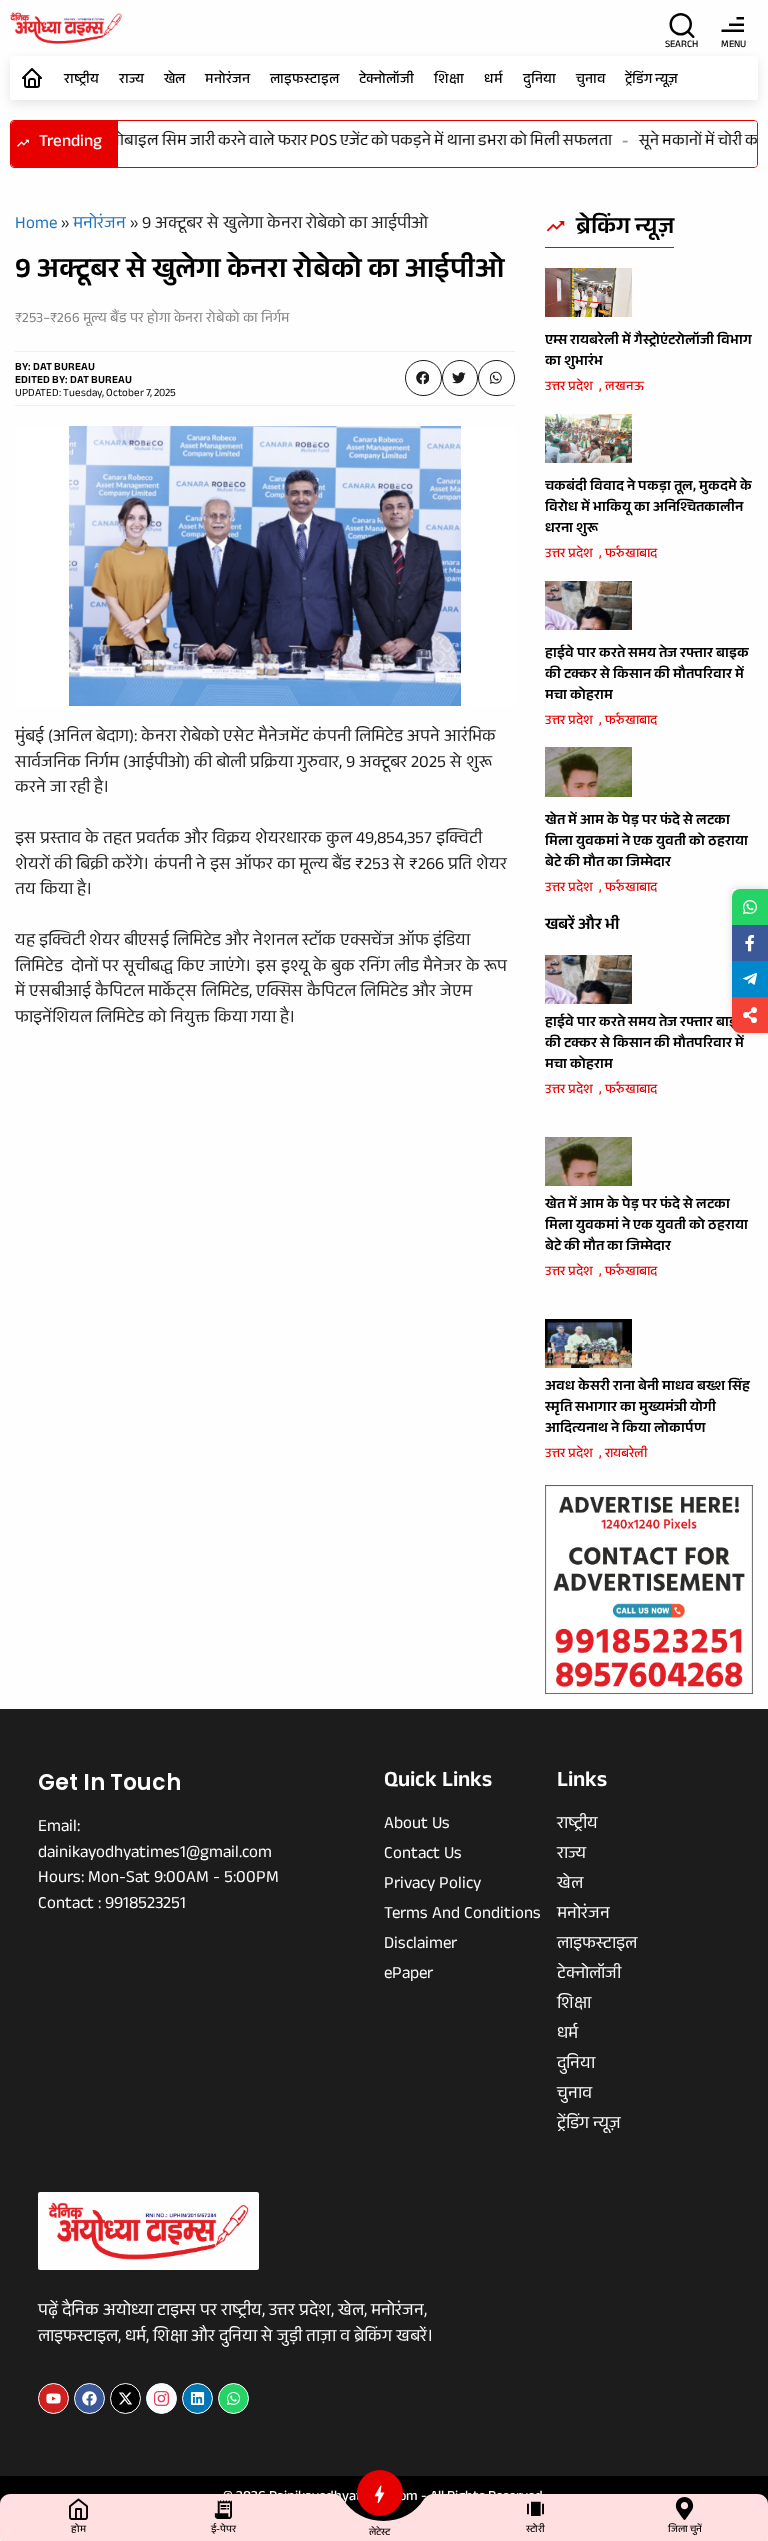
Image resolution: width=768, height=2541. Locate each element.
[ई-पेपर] (223, 2508)
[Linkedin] (197, 2398)
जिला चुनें (685, 2530)
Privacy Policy (432, 1886)
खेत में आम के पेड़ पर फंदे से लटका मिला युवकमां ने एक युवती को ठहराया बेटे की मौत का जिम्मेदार (646, 843)
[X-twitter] (125, 2398)
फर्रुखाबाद (631, 555)
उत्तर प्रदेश (569, 388)
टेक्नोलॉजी (386, 81)
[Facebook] (89, 2398)
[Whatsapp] (233, 2398)
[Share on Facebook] (750, 943)
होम (78, 2530)
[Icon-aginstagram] (161, 2398)
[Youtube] (53, 2398)
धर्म (493, 81)
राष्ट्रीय (81, 81)
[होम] (78, 2508)
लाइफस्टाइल (304, 81)
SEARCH (681, 45)
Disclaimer (420, 1946)
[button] (423, 378)
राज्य (131, 81)
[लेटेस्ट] (380, 2493)
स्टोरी (535, 2530)
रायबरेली (626, 1455)
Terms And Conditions (462, 1916)
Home (36, 225)
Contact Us (423, 1856)
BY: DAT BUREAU (55, 368)
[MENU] (733, 25)
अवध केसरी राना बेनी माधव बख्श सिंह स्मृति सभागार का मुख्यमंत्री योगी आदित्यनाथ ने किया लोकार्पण (647, 1409)
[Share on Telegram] (750, 979)
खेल (174, 81)
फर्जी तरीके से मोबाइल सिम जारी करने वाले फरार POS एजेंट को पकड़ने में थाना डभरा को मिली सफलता (303, 142)
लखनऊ (624, 388)
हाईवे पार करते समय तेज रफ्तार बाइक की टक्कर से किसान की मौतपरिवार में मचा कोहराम (647, 676)
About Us (417, 1826)
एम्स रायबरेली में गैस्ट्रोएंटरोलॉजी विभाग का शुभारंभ (648, 352)
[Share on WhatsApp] (750, 907)
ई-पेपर (223, 2530)
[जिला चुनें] (684, 2508)
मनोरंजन (227, 81)
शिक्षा (449, 81)
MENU (733, 45)
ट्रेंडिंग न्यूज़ (651, 81)
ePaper (408, 1976)
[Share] (750, 1015)
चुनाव (590, 81)
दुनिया (539, 81)
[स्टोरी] (535, 2508)
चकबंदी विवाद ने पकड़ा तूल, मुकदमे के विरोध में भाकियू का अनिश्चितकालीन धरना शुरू (648, 509)
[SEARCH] (682, 25)
